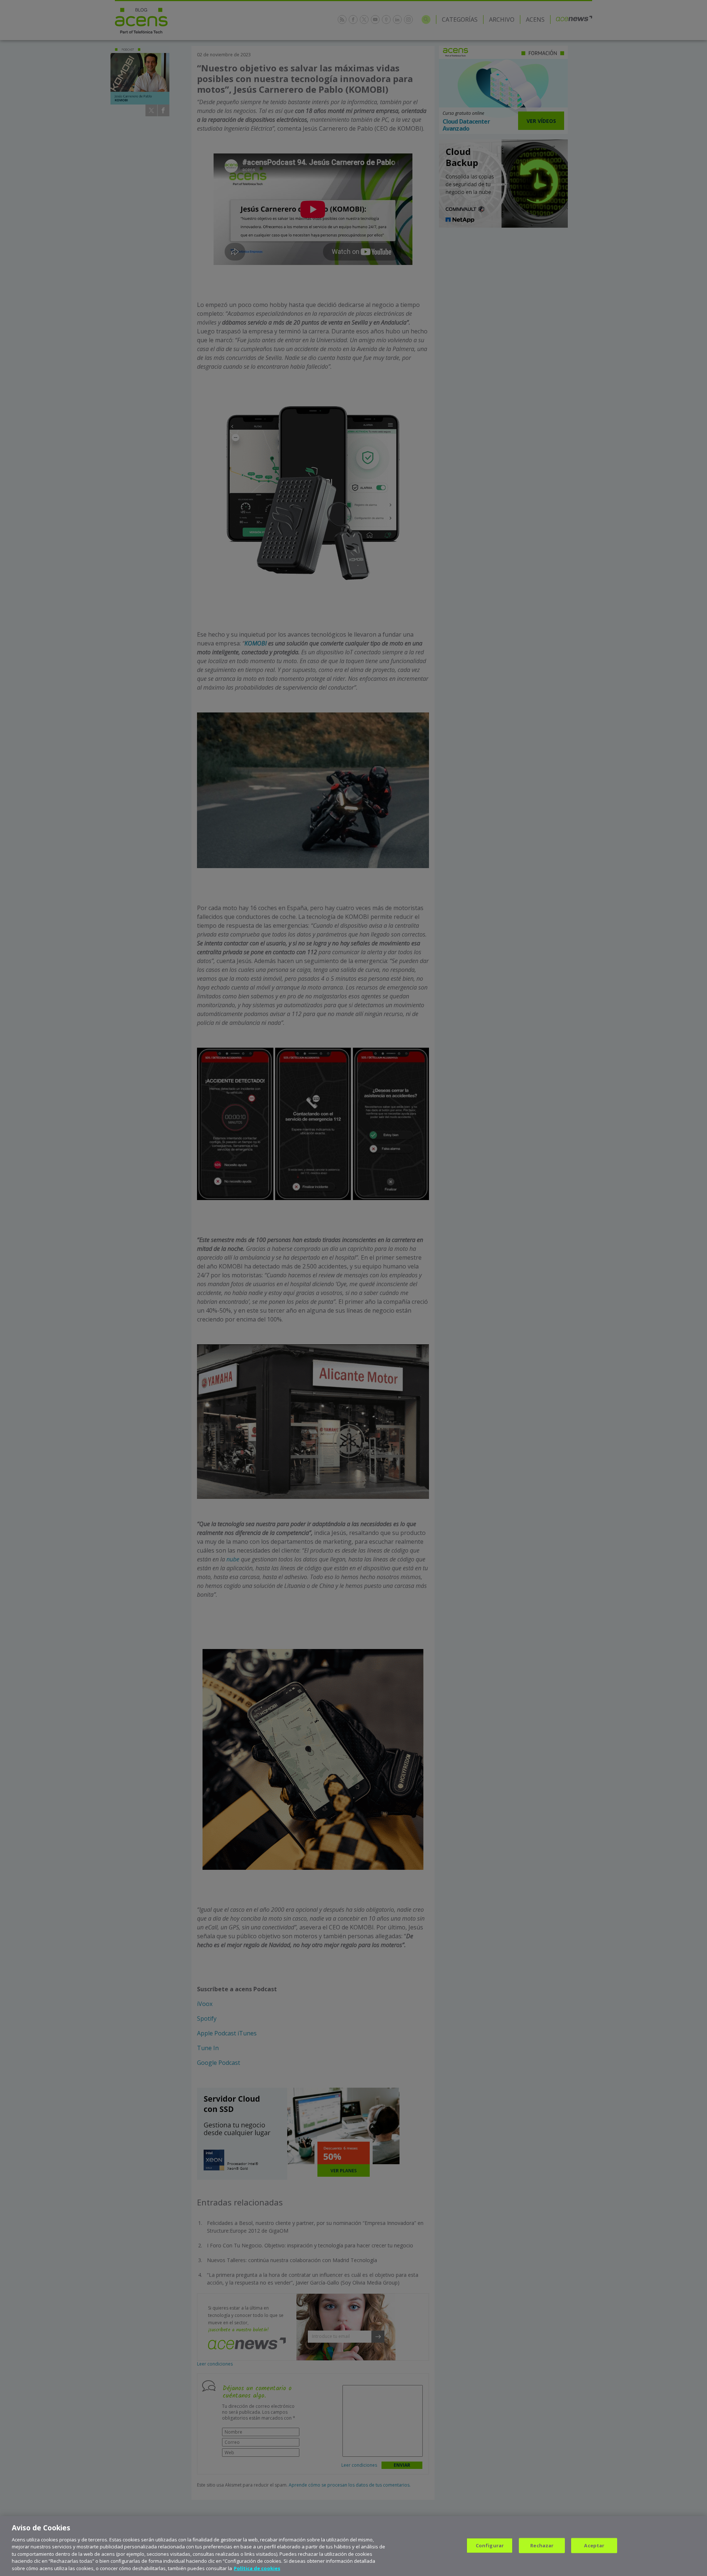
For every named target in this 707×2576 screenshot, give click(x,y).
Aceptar (594, 2545)
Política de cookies (257, 2568)
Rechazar (542, 2545)
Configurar (490, 2545)
